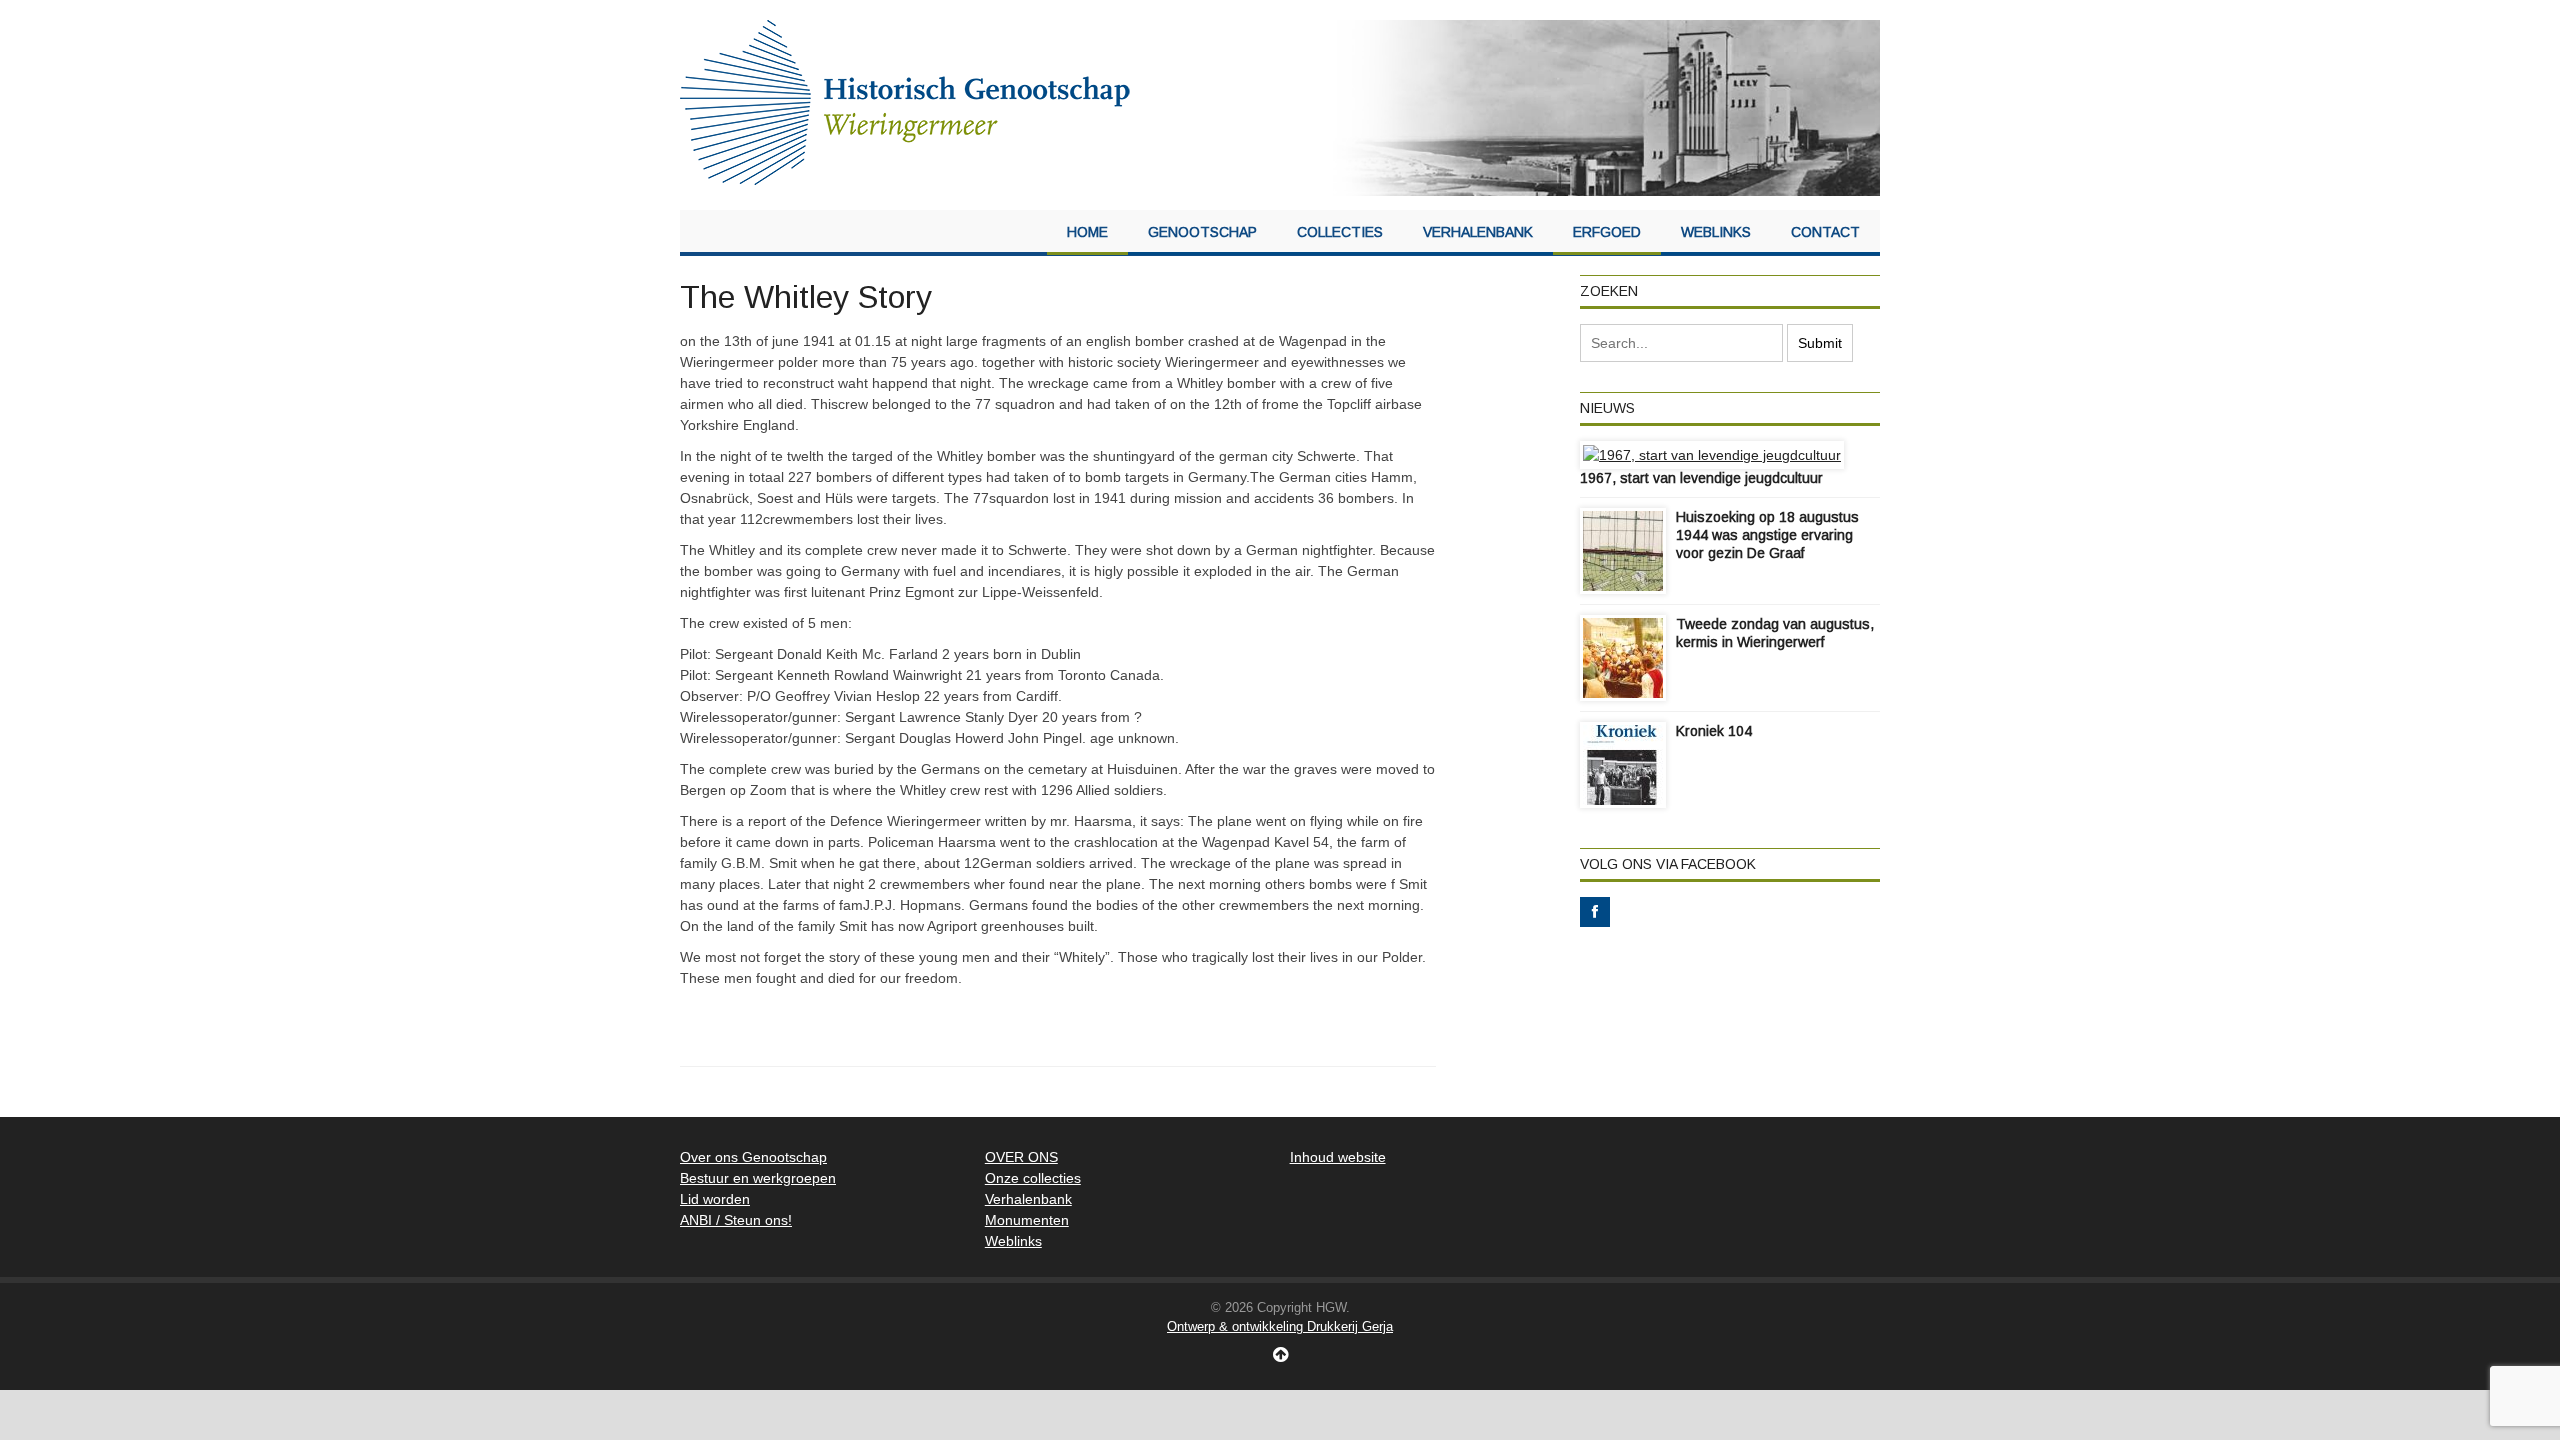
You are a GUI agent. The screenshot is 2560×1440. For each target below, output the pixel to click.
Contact (1825, 232)
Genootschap (1202, 232)
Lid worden (715, 1199)
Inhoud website (1338, 1157)
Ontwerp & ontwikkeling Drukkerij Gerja (1280, 1326)
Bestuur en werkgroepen (758, 1178)
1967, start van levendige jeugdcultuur (1701, 478)
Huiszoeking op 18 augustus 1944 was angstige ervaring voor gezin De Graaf (1767, 535)
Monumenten (1027, 1220)
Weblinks (1716, 232)
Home (1087, 232)
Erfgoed (1607, 232)
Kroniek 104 (1714, 731)
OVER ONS (1021, 1157)
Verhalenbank (1478, 232)
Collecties (1340, 232)
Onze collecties (1033, 1178)
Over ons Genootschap (753, 1157)
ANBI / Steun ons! (736, 1220)
